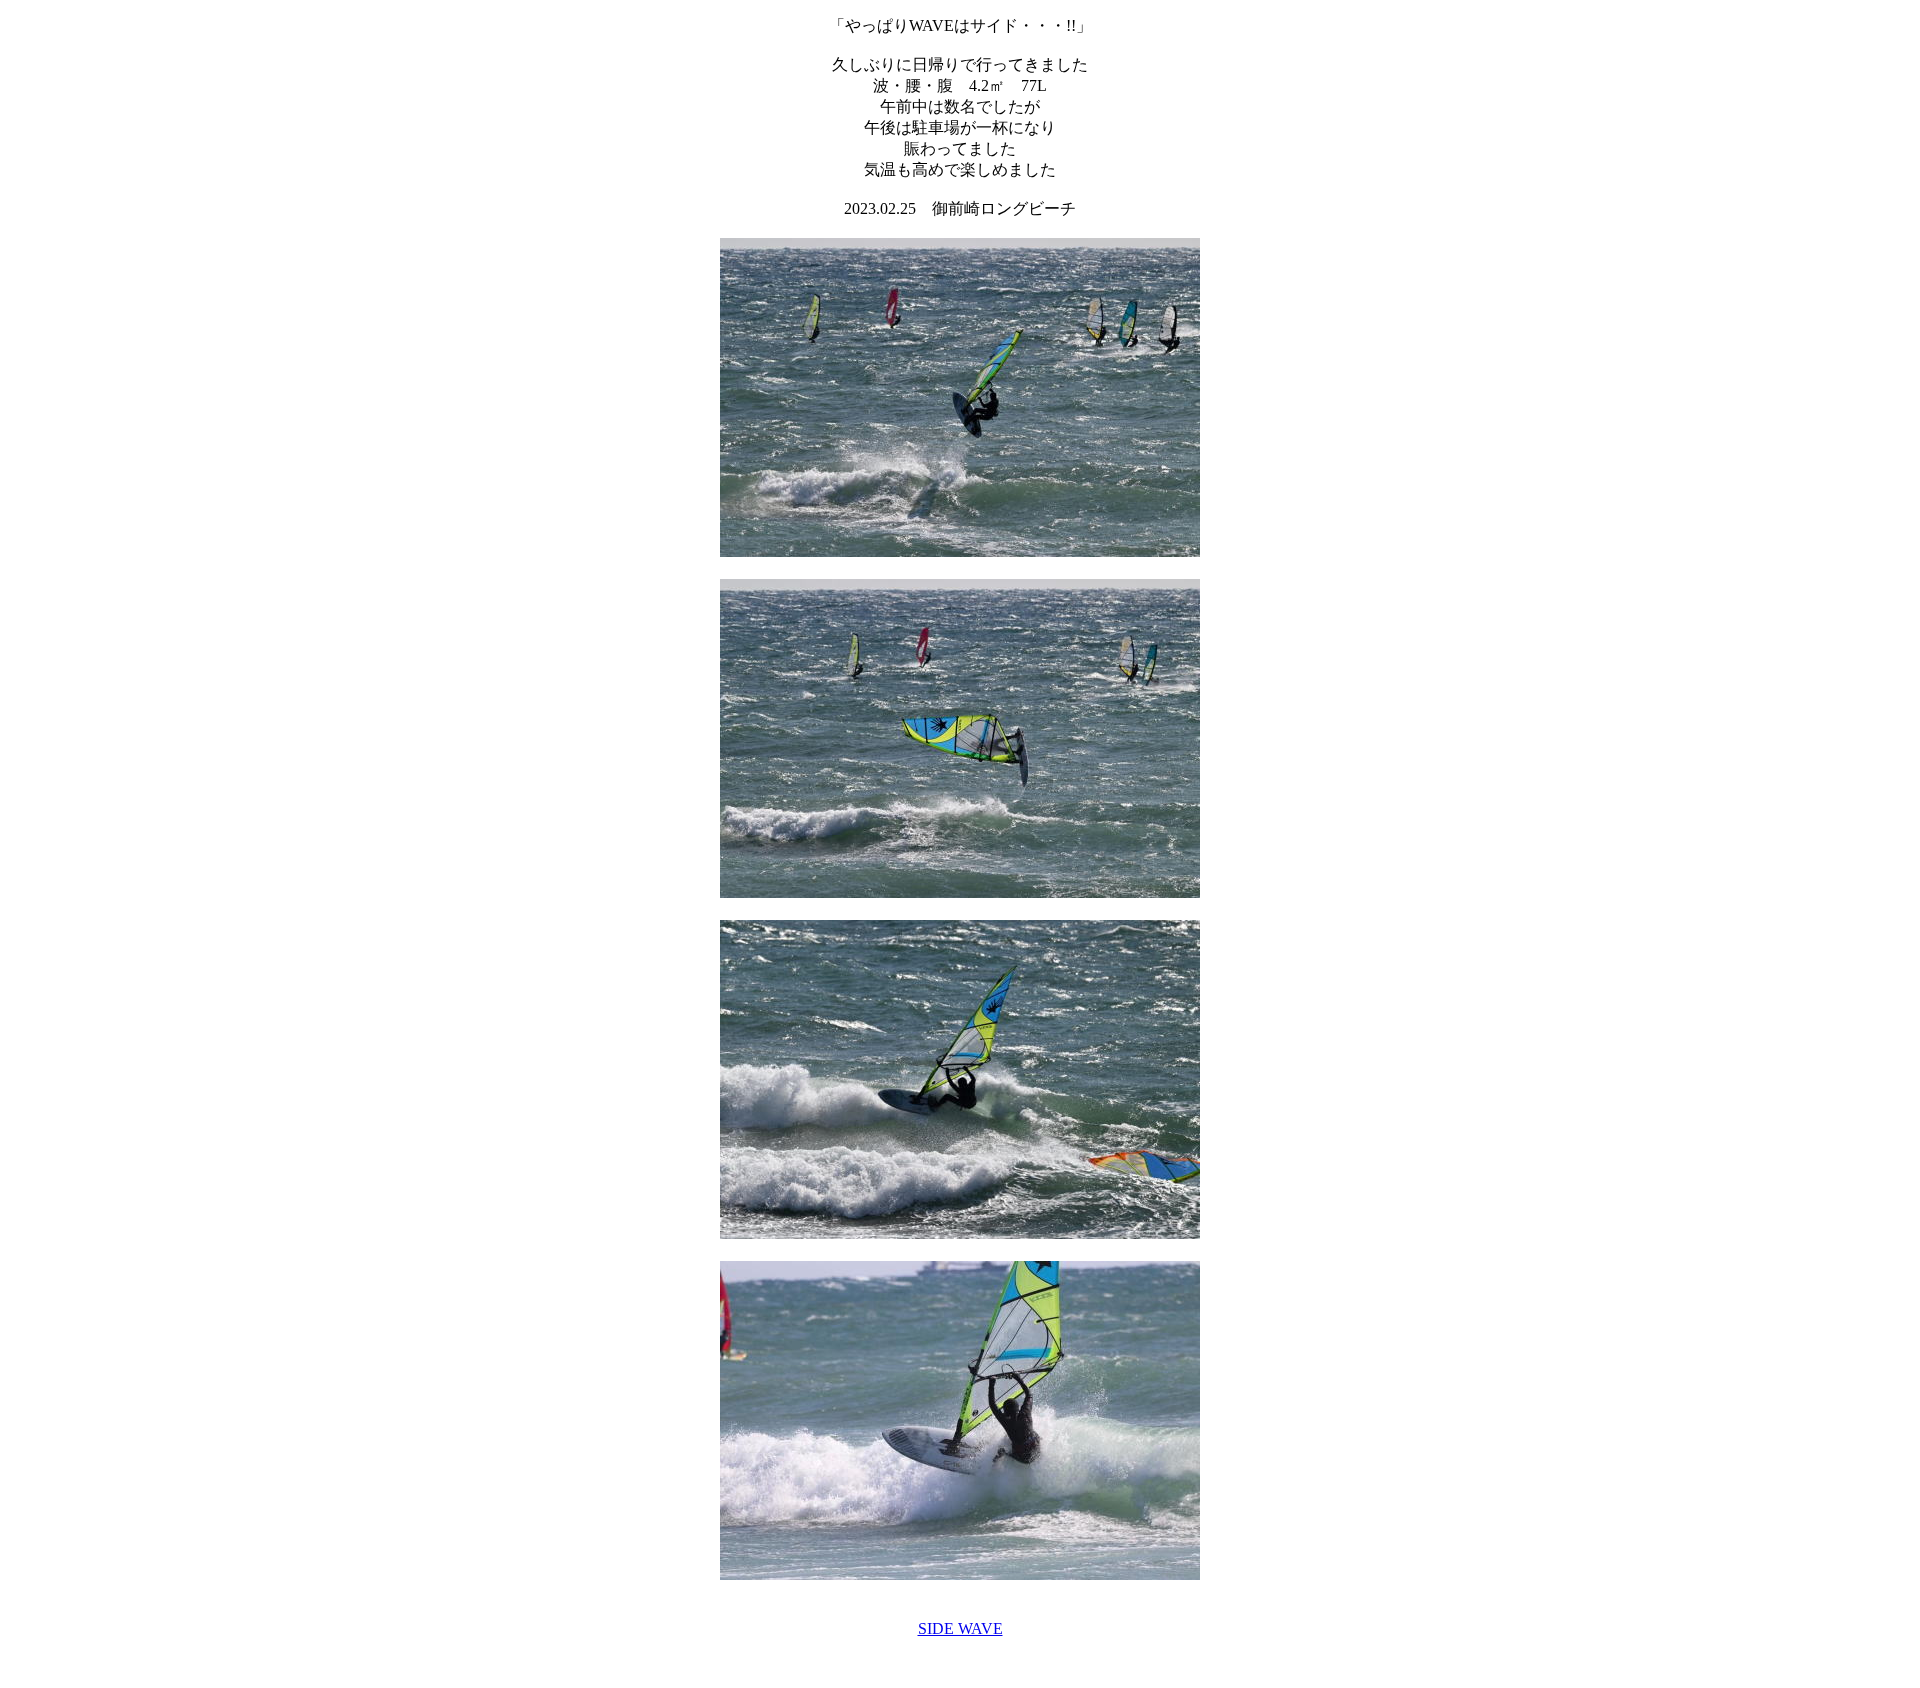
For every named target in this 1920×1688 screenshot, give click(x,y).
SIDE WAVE (960, 1628)
